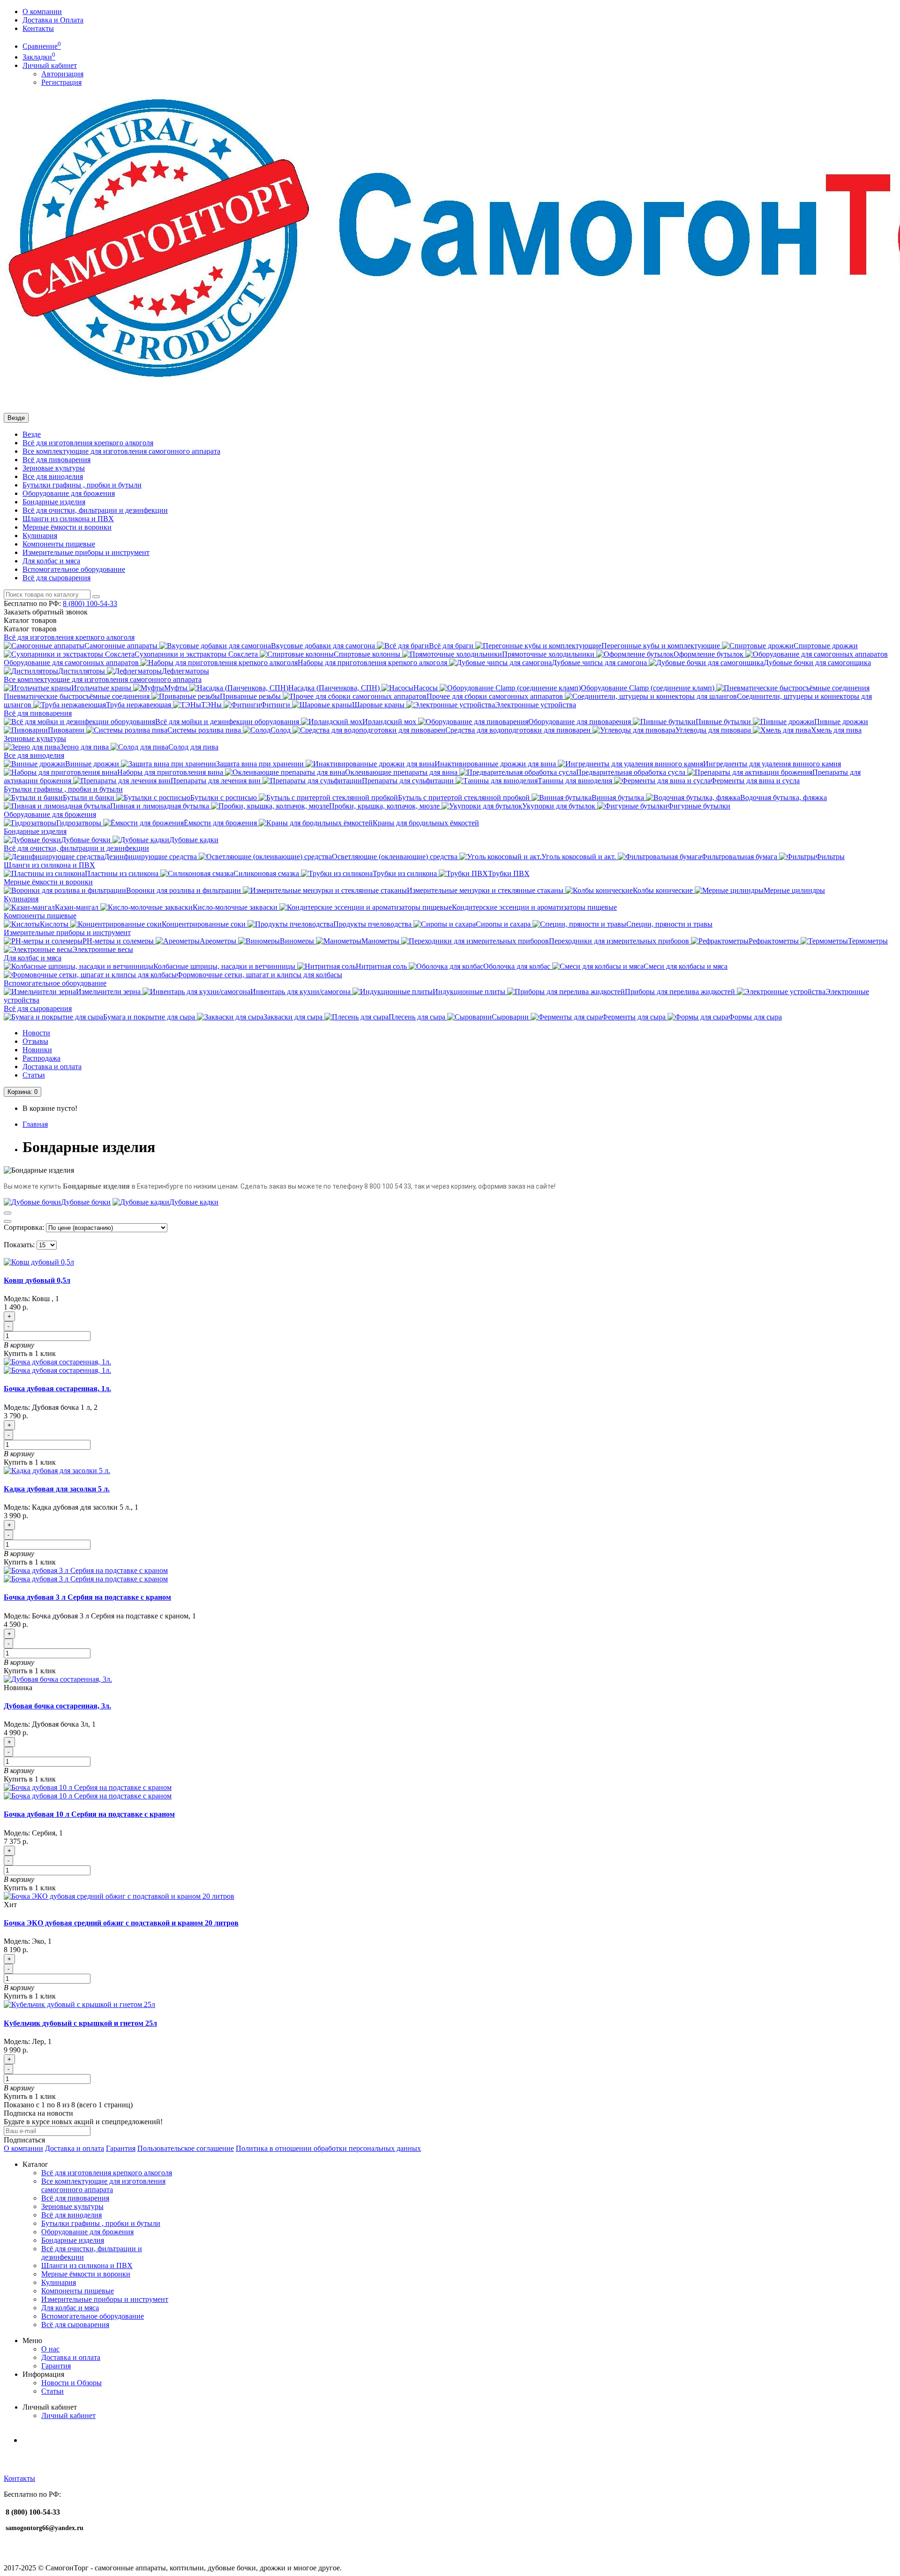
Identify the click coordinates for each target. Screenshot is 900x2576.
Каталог (30, 629)
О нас (50, 2349)
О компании (42, 11)
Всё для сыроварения (56, 578)
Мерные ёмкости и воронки (67, 527)
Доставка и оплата (52, 1067)
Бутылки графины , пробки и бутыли (82, 485)
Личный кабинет (68, 2415)
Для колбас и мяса (51, 561)
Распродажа (41, 1058)
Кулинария (40, 535)
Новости (36, 1033)
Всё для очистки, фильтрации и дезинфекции (95, 510)
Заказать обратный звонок (46, 612)
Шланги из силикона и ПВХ (68, 519)
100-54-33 (90, 603)
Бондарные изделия (54, 502)
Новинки (37, 1050)
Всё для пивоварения (56, 460)
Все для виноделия (53, 476)
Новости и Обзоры (71, 2383)
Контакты (38, 28)
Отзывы (35, 1041)
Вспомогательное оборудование (74, 569)
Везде (32, 434)
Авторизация (62, 74)
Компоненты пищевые (59, 544)
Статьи (34, 1075)
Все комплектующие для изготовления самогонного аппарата (121, 451)
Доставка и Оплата (53, 20)
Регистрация (61, 82)
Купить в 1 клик (30, 1353)
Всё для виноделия (71, 2215)
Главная (35, 1124)
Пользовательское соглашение (186, 2148)
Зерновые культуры (54, 468)
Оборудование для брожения (69, 493)
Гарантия (121, 2148)
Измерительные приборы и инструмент (86, 552)
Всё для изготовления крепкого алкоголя (88, 443)
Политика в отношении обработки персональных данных (328, 2148)
